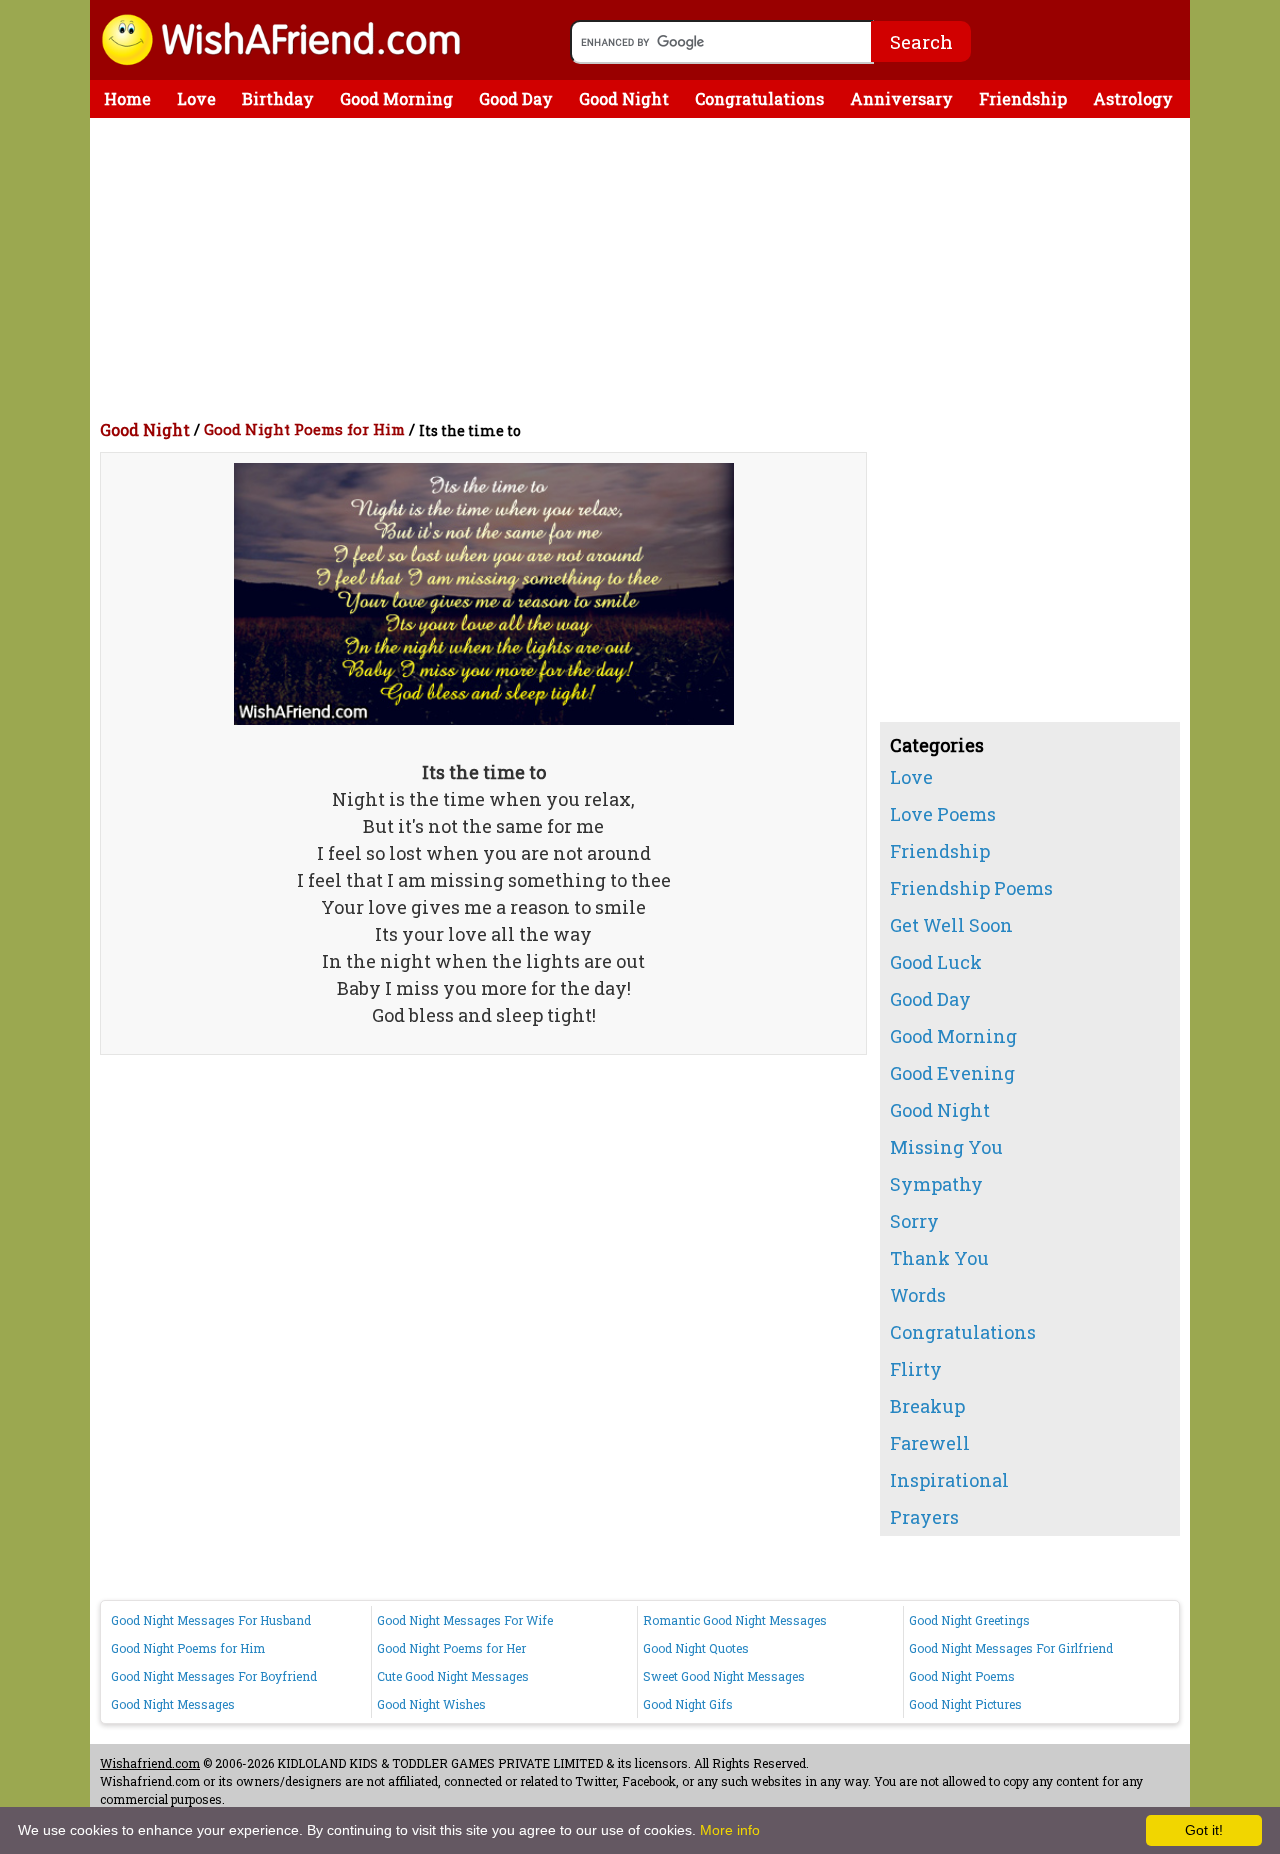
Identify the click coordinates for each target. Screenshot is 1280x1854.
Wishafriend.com (150, 1763)
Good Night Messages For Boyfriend (214, 1676)
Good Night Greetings (969, 1620)
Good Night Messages (173, 1704)
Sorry (914, 1221)
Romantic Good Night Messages (735, 1620)
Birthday (278, 98)
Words (918, 1295)
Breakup (927, 1406)
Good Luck (936, 962)
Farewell (930, 1443)
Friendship (1023, 98)
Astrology (1133, 98)
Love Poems (943, 814)
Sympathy (936, 1184)
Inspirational (949, 1480)
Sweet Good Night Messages (724, 1676)
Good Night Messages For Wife (465, 1620)
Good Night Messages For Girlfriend (1011, 1648)
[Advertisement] (645, 268)
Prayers (924, 1517)
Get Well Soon (951, 925)
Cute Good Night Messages (453, 1676)
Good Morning (396, 98)
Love (196, 98)
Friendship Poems (971, 888)
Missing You (946, 1147)
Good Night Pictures (965, 1704)
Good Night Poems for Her (451, 1648)
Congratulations (759, 98)
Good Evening (952, 1073)
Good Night (624, 98)
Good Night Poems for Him (304, 429)
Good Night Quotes (696, 1648)
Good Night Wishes (431, 1704)
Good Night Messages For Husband (211, 1620)
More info (730, 1830)
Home (127, 98)
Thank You (939, 1258)
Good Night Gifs (688, 1704)
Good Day (516, 98)
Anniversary (901, 98)
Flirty (916, 1369)
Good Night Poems (962, 1676)
